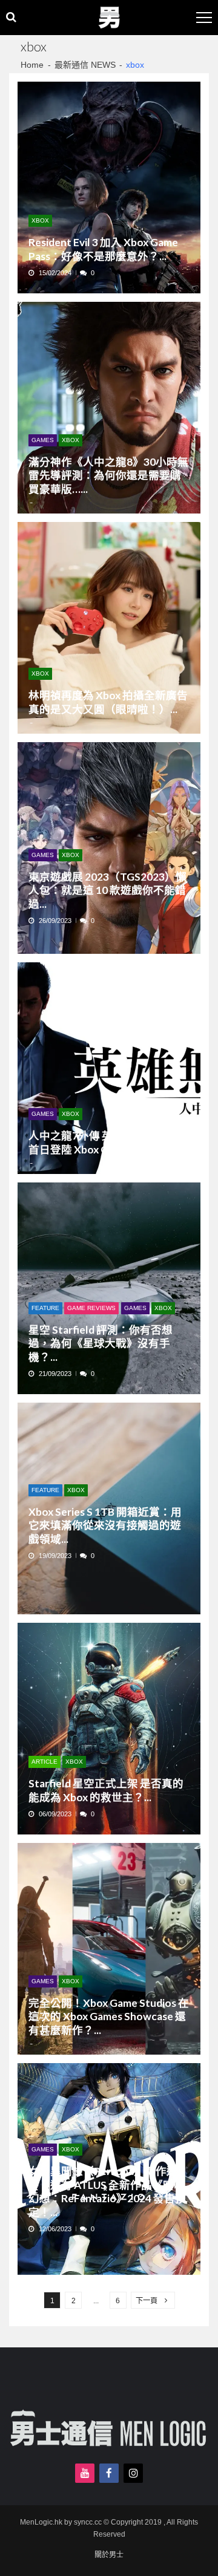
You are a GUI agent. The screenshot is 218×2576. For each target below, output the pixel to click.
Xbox (40, 220)
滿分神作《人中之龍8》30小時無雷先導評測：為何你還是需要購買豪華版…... (108, 475)
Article (45, 1762)
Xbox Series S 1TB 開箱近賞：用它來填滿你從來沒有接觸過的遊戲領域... (105, 1525)
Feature (45, 1308)
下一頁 (147, 2301)
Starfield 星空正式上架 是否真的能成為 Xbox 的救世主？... (106, 1790)
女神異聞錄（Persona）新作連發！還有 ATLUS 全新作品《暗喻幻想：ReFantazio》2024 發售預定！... (107, 2191)
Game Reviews (91, 1308)
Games (43, 440)
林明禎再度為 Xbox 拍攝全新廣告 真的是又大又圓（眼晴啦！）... (108, 702)
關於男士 (109, 2555)
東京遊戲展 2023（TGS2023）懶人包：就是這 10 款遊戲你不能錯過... (107, 890)
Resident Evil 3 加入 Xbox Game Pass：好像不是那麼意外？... (103, 249)
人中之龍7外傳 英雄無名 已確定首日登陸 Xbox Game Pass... (104, 1142)
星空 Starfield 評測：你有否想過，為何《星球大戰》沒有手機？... (101, 1343)
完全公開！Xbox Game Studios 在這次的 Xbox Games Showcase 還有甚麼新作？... (109, 2017)
